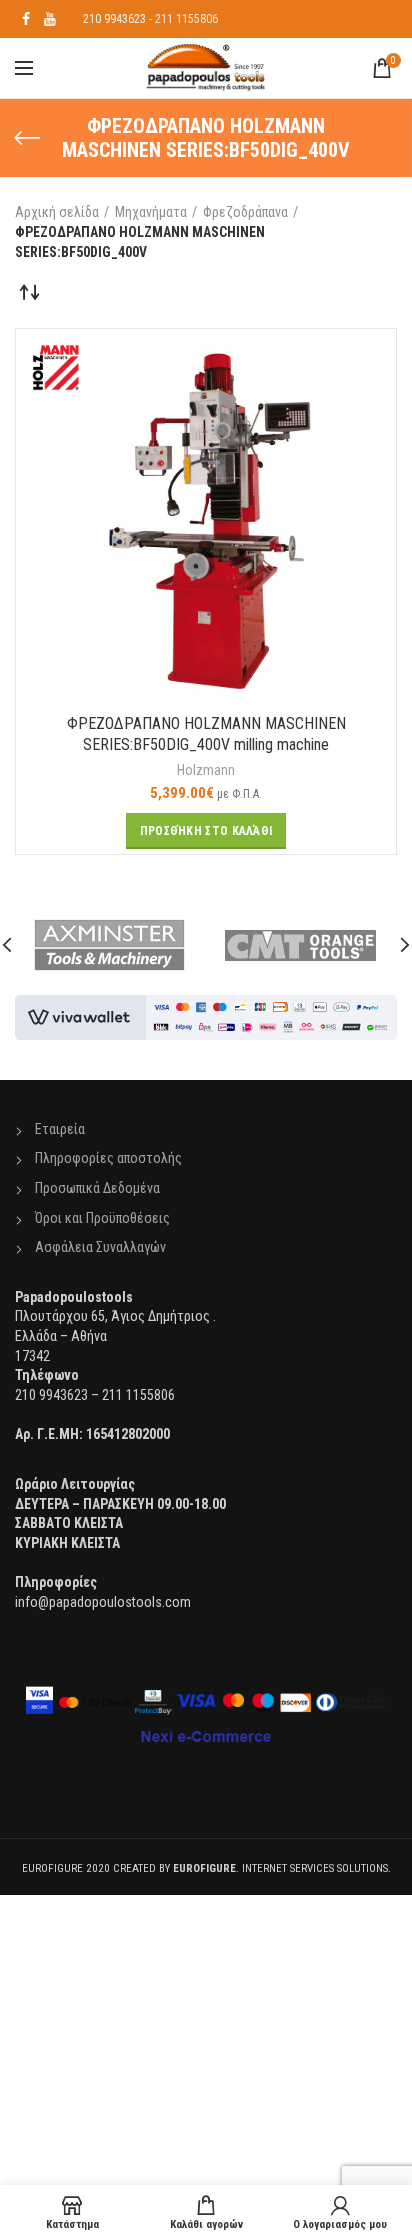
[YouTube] (50, 19)
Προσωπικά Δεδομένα (97, 1188)
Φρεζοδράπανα (245, 212)
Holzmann (206, 770)
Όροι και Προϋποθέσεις (102, 1218)
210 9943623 (114, 19)
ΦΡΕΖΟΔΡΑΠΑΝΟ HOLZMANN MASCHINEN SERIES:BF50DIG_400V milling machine (206, 734)
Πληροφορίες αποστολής (108, 1158)
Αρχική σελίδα (57, 212)
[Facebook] (26, 19)
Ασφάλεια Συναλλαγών (100, 1247)
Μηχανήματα (151, 212)
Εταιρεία (60, 1129)
